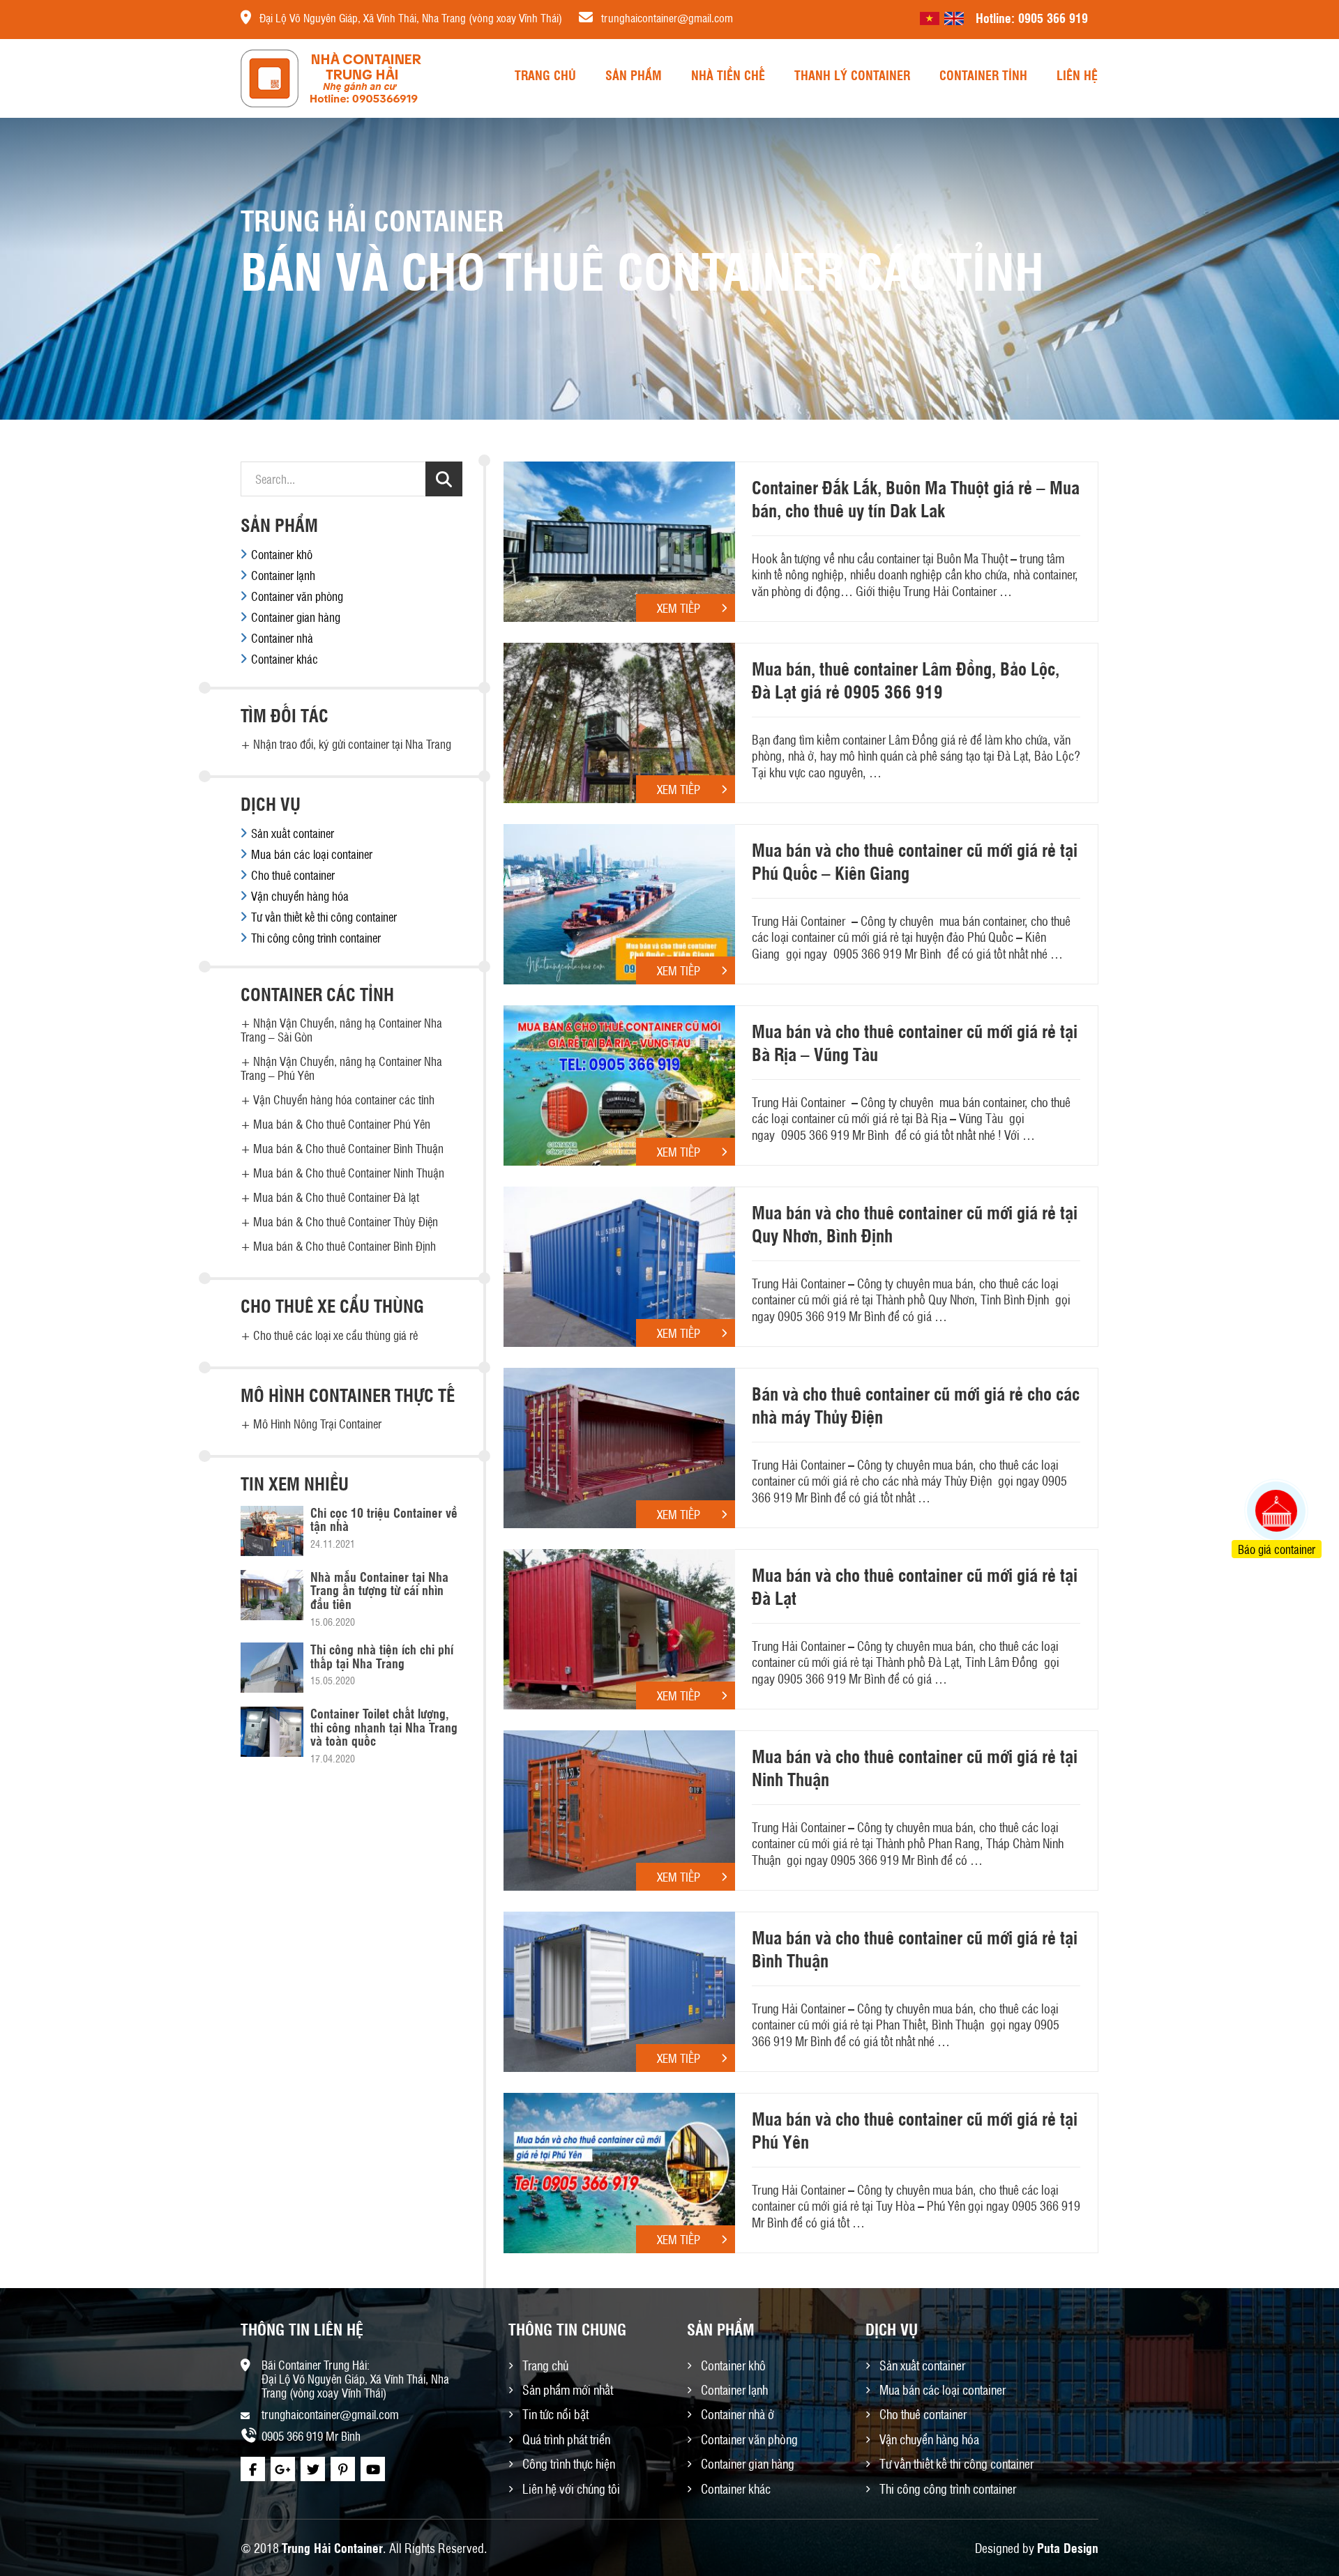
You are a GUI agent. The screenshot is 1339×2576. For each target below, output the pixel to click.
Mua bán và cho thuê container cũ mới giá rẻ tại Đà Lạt (915, 1586)
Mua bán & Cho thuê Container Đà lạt (336, 1197)
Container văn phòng (297, 596)
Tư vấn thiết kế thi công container (324, 917)
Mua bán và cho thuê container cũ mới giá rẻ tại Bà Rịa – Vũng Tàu (915, 1042)
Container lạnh (283, 575)
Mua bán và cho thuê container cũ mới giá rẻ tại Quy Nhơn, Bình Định (915, 1224)
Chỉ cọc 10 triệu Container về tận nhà (384, 1519)
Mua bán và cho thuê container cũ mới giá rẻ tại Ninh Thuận (915, 1767)
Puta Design (1068, 2547)
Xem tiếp (679, 608)
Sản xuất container (293, 833)
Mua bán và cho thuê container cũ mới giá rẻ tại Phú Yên (915, 2130)
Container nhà (282, 638)
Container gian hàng (296, 617)
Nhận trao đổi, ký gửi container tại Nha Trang (352, 744)
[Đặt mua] (1259, 1458)
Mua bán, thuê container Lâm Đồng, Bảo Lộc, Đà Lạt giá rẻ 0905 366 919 (906, 680)
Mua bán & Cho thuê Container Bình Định (345, 1246)
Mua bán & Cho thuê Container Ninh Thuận (349, 1173)
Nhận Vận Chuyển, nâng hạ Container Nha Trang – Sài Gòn (341, 1030)
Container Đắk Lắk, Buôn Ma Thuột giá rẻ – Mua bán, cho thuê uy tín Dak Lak (916, 498)
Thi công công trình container (316, 938)
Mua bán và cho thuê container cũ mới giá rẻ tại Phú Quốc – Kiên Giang (915, 861)
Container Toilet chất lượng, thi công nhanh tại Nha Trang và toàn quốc (384, 1727)
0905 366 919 (1053, 17)
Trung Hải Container (332, 2547)
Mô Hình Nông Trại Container (317, 1424)
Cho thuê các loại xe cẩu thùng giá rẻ (335, 1335)
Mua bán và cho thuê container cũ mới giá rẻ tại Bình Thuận (915, 1949)
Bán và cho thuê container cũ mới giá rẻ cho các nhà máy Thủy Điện (916, 1405)
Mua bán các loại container (312, 854)
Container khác (285, 659)
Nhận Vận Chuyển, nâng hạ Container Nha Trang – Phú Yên (341, 1068)
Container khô (282, 554)
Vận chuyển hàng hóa (300, 896)
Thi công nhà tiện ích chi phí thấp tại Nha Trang (382, 1656)
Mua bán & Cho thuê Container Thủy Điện (346, 1221)
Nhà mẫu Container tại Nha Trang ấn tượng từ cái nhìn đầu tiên (379, 1590)
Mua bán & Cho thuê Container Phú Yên (342, 1124)
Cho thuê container (293, 875)
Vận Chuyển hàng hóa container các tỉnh (344, 1099)
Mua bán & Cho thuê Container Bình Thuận (348, 1148)
